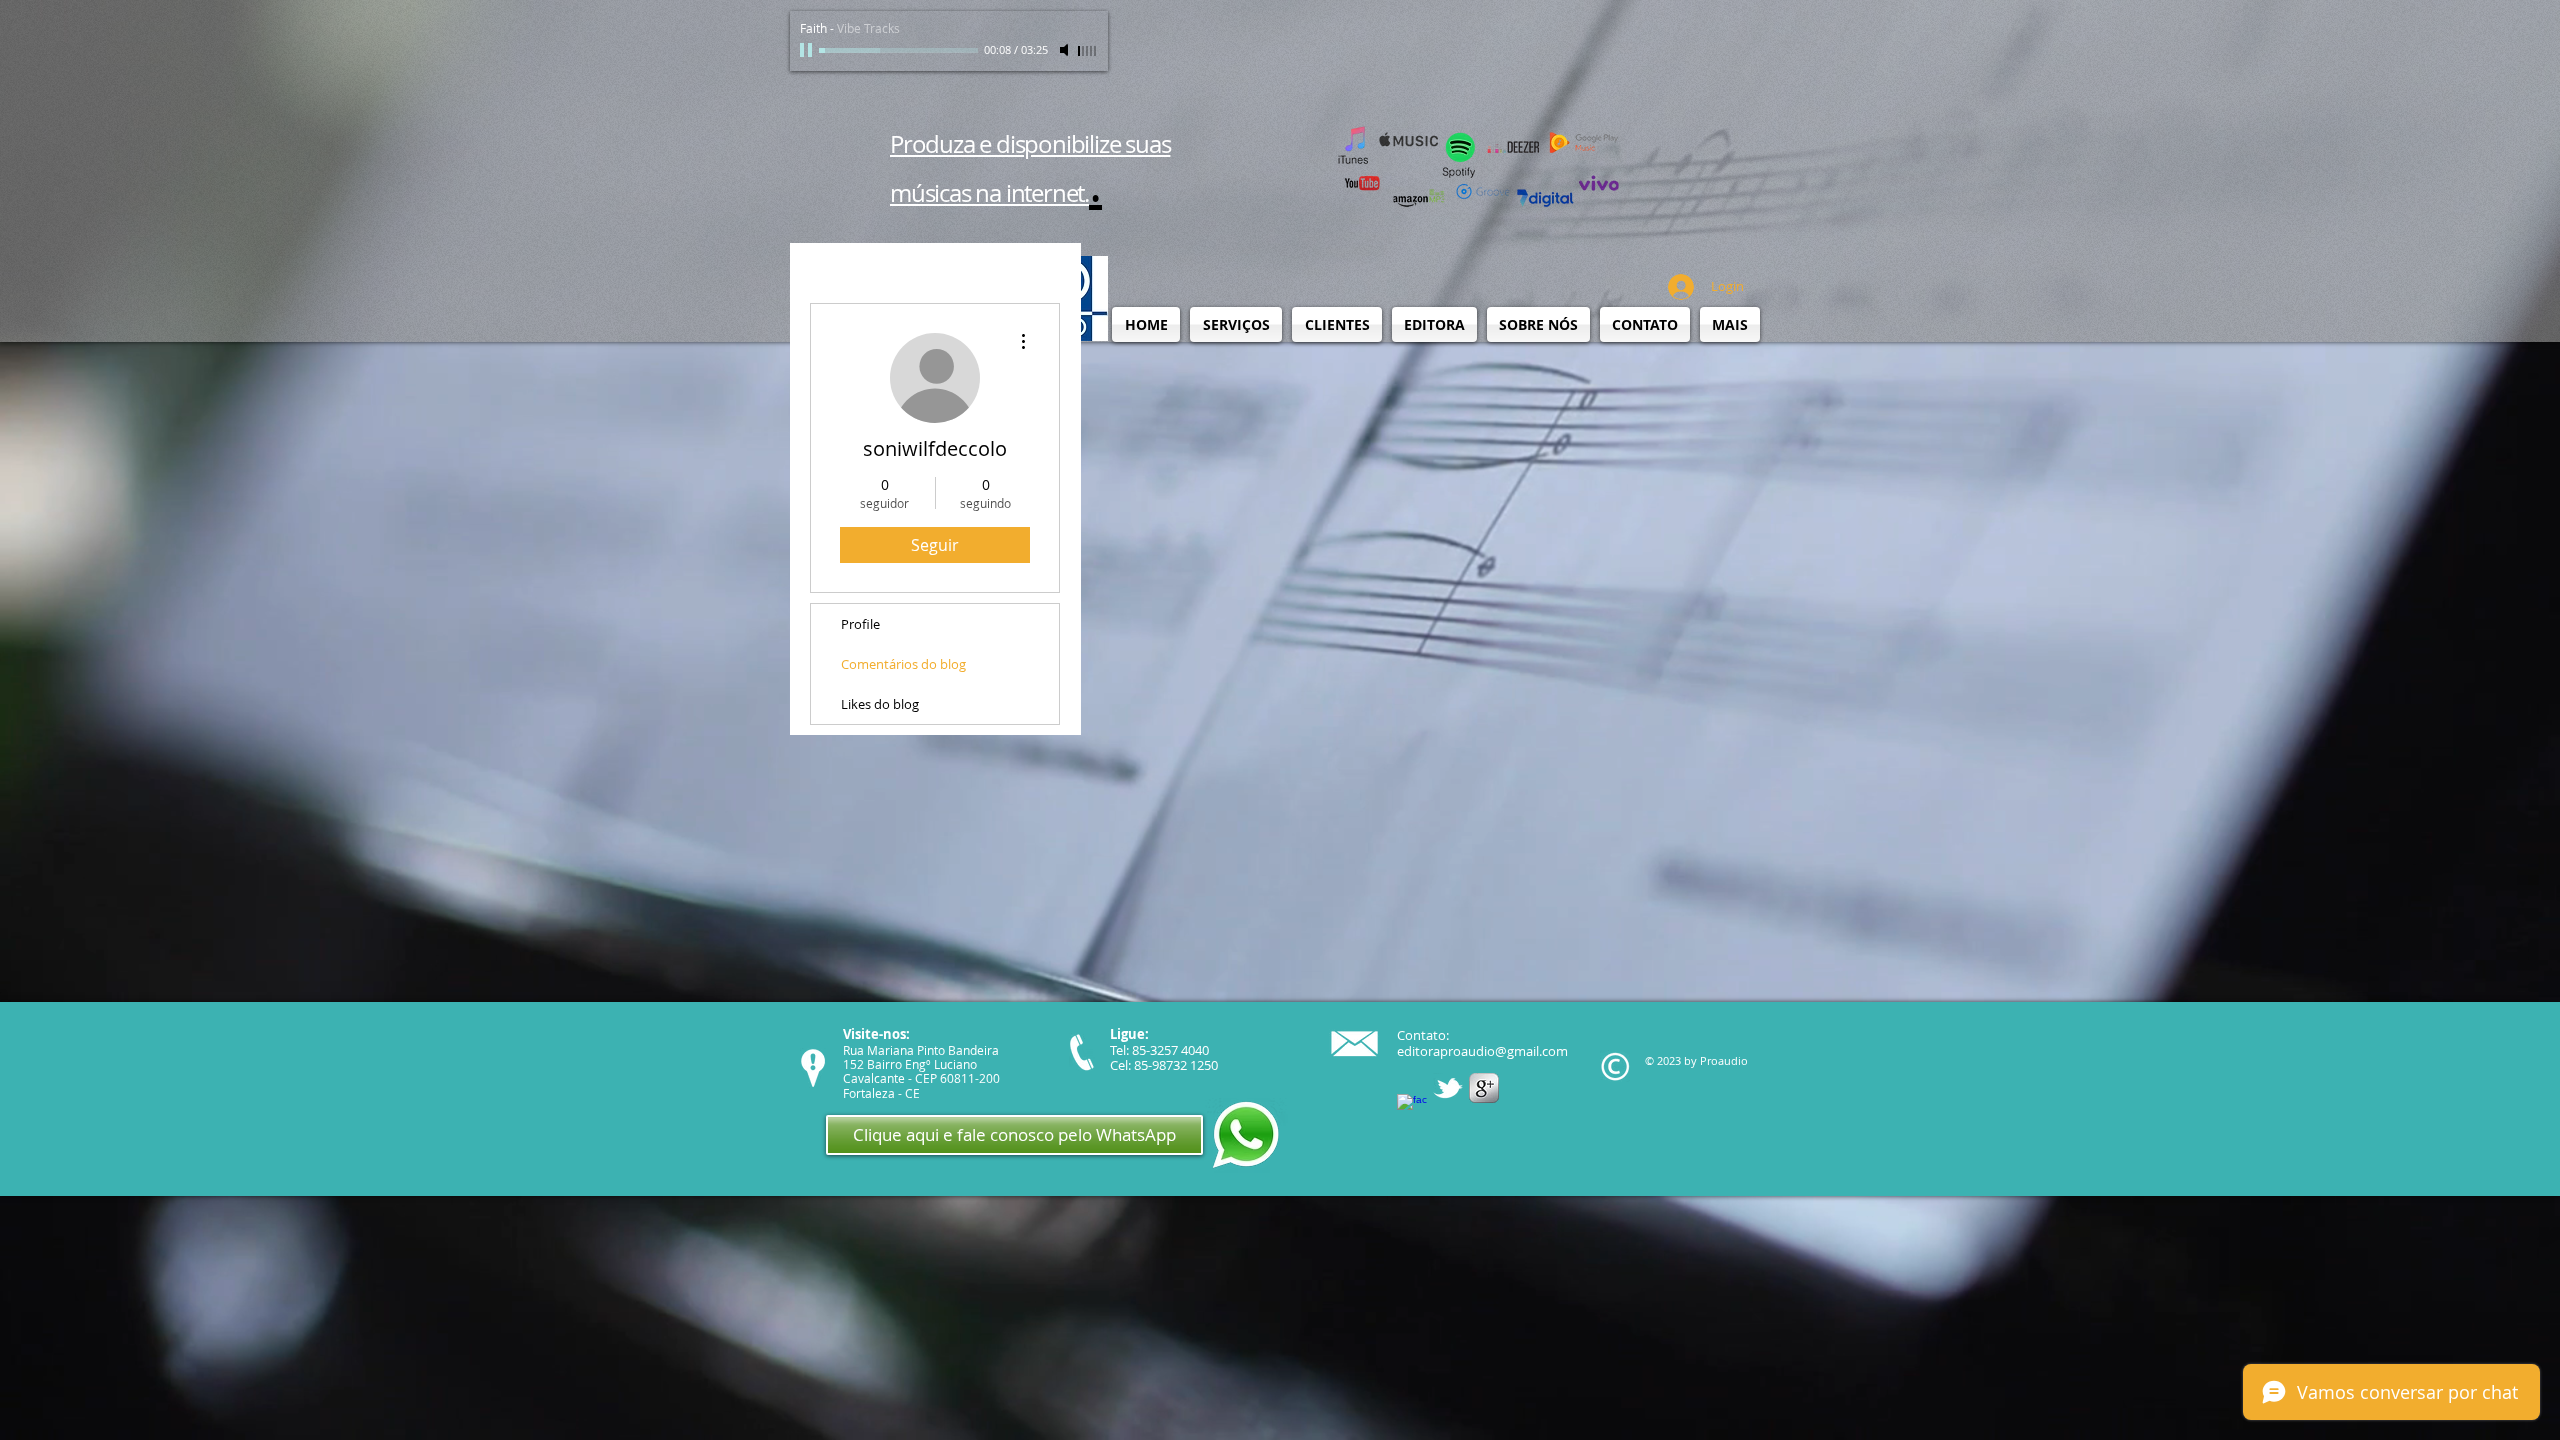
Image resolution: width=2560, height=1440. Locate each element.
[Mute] (1066, 50)
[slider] (1088, 51)
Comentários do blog (903, 664)
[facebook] (1412, 1109)
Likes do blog (880, 704)
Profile (860, 624)
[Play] (808, 50)
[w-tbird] (1448, 1088)
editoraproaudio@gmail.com (1482, 1051)
